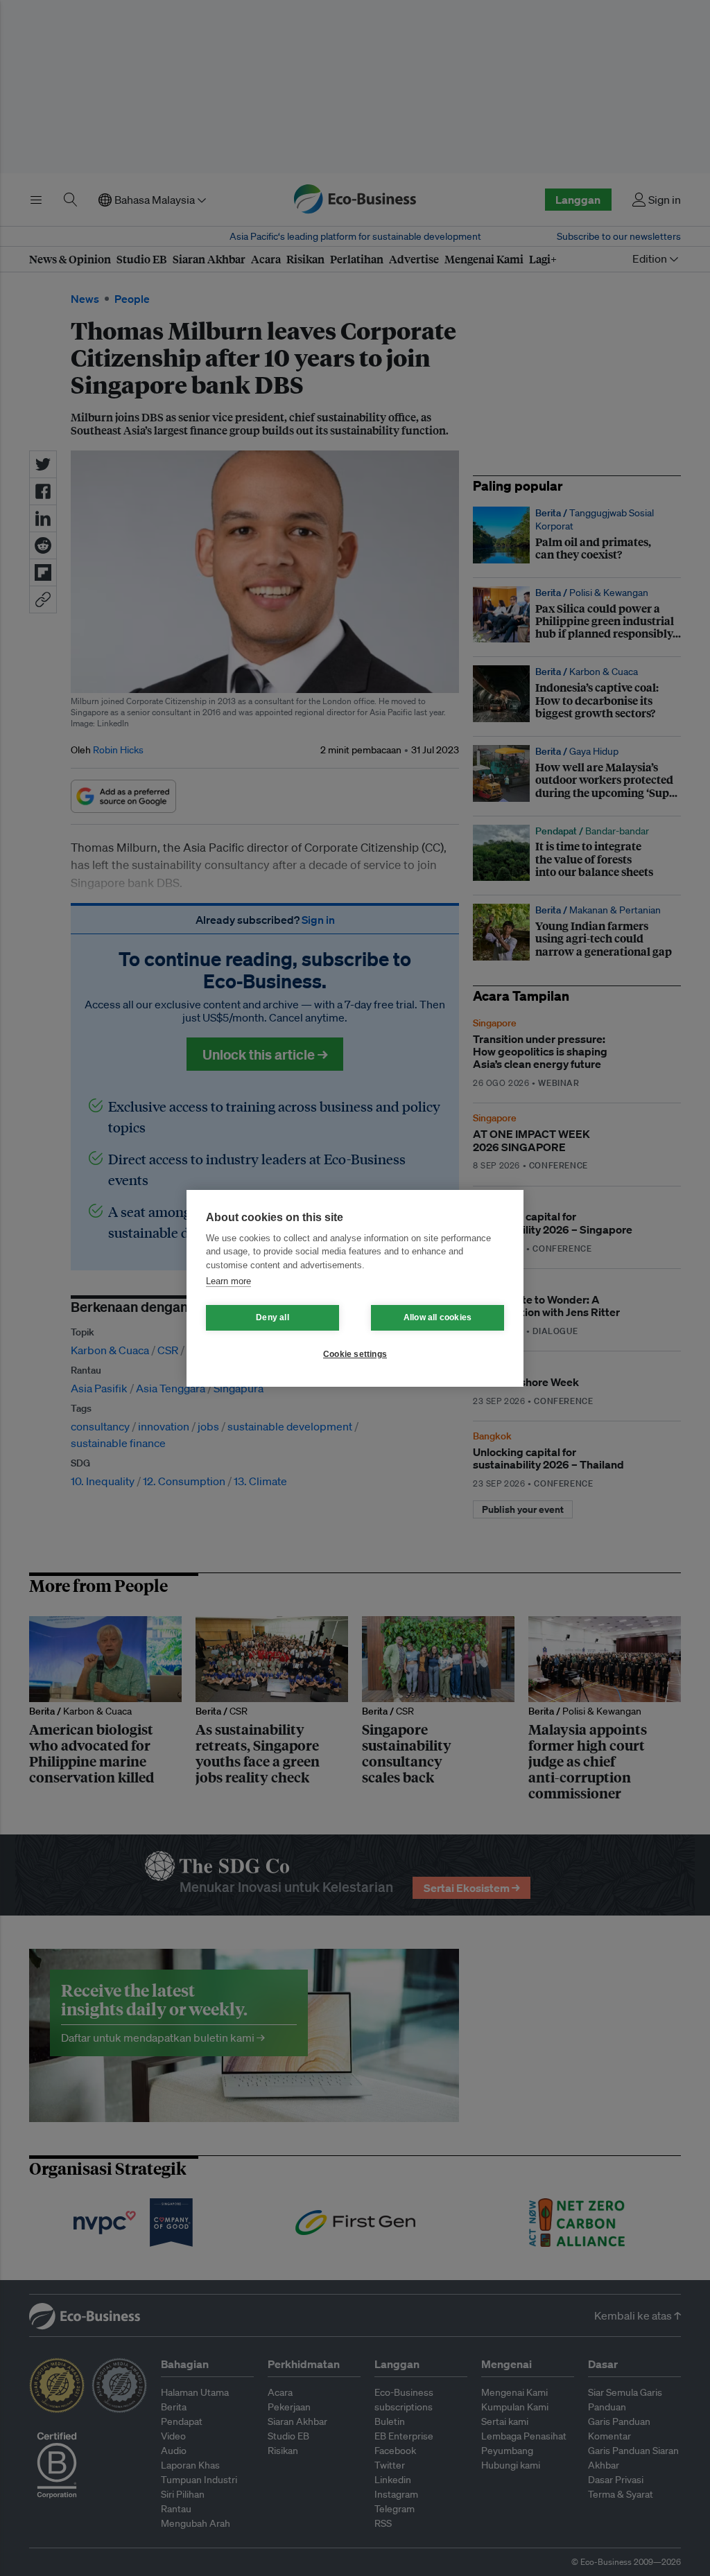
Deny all (272, 1317)
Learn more (228, 1281)
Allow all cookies (438, 1317)
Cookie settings (355, 1354)
